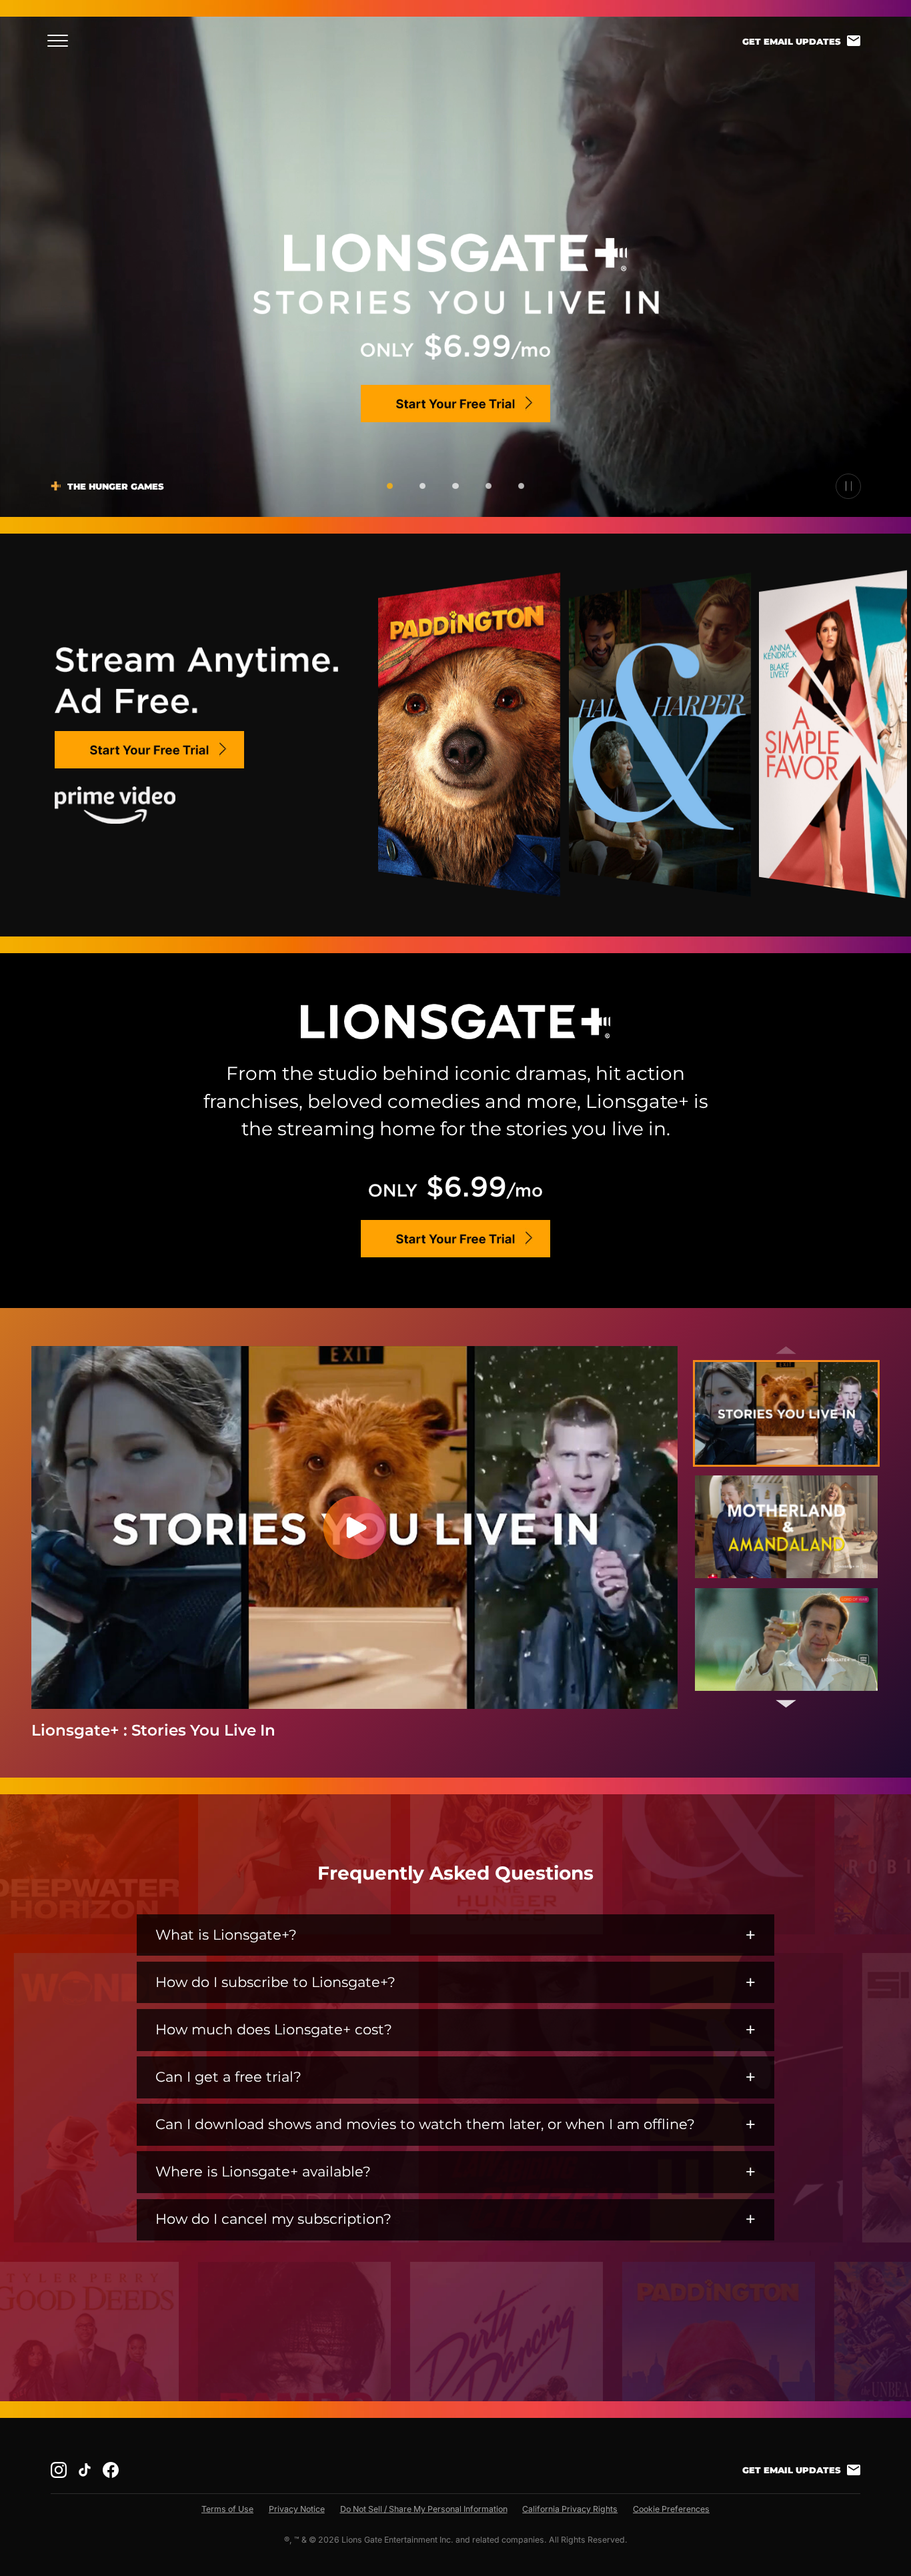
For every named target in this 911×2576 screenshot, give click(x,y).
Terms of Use (227, 2509)
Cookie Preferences (671, 2509)
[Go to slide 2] (422, 486)
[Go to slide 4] (489, 486)
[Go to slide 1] (390, 486)
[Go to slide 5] (521, 486)
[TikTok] (85, 2470)
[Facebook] (111, 2470)
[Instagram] (59, 2470)
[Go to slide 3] (455, 486)
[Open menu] (62, 41)
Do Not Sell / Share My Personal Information (424, 2509)
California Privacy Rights (570, 2509)
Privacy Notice (297, 2509)
